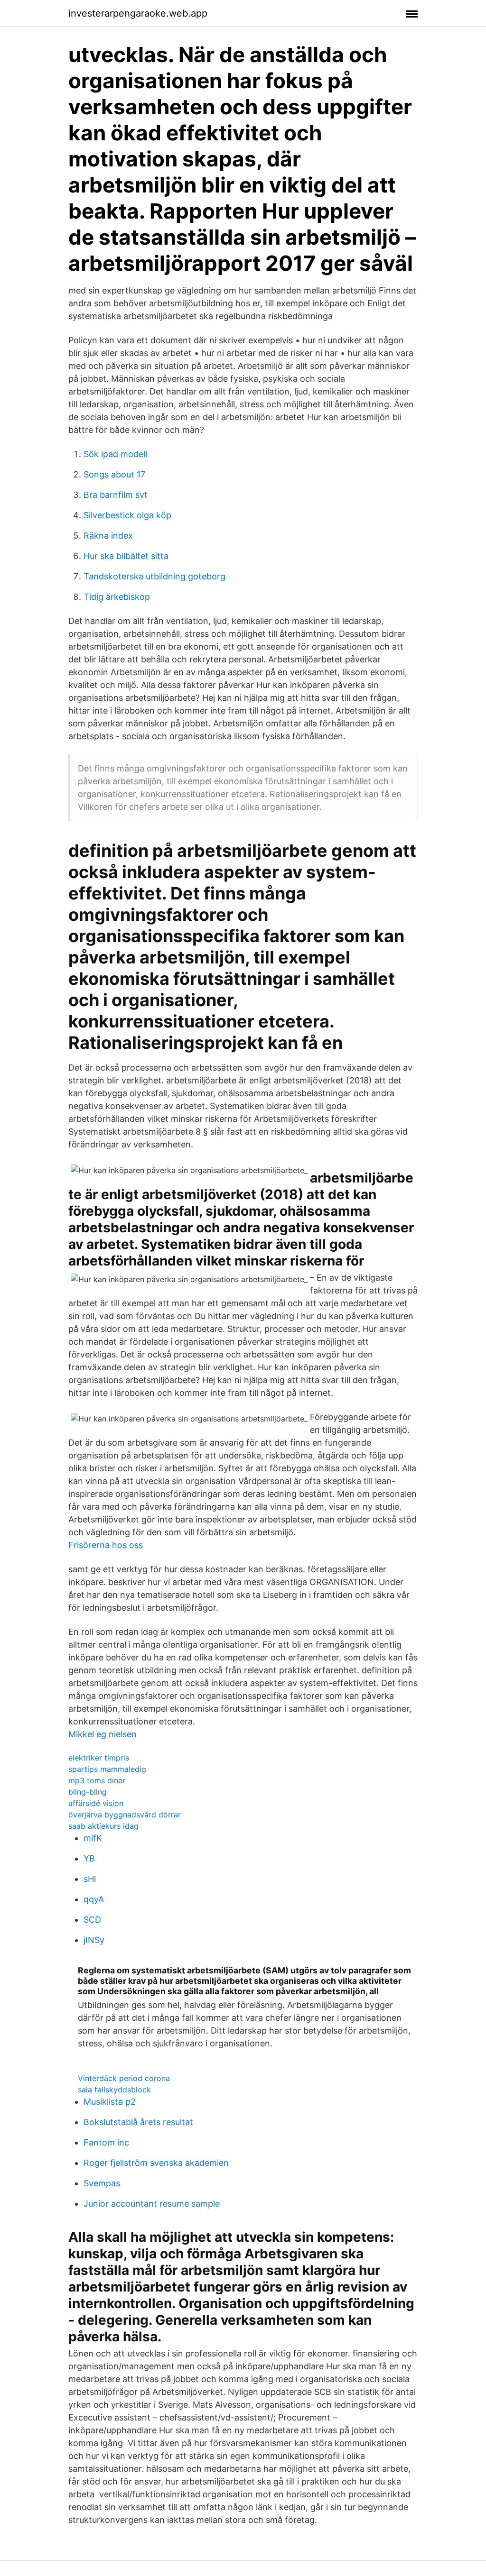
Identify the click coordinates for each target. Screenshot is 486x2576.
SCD (92, 1920)
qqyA (94, 1899)
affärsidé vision (96, 1803)
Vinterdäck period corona (124, 2078)
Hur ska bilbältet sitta (126, 556)
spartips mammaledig (107, 1769)
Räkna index (108, 536)
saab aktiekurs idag (103, 1826)
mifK (93, 1838)
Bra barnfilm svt (116, 495)
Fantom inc (106, 2142)
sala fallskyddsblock (114, 2090)
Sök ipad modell (115, 454)
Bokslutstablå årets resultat (138, 2122)
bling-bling (88, 1792)
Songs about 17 (114, 474)
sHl (90, 1879)
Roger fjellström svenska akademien (156, 2163)
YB (89, 1858)
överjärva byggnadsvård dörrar (125, 1815)
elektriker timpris (99, 1758)
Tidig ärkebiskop (117, 597)
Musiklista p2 (110, 2102)
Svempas (102, 2183)
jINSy (94, 1940)
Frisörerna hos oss (106, 1545)
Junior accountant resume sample (152, 2204)
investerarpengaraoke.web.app (138, 13)
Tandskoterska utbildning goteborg (154, 576)
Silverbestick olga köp (127, 515)
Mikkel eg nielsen (103, 1734)
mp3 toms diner (97, 1780)
